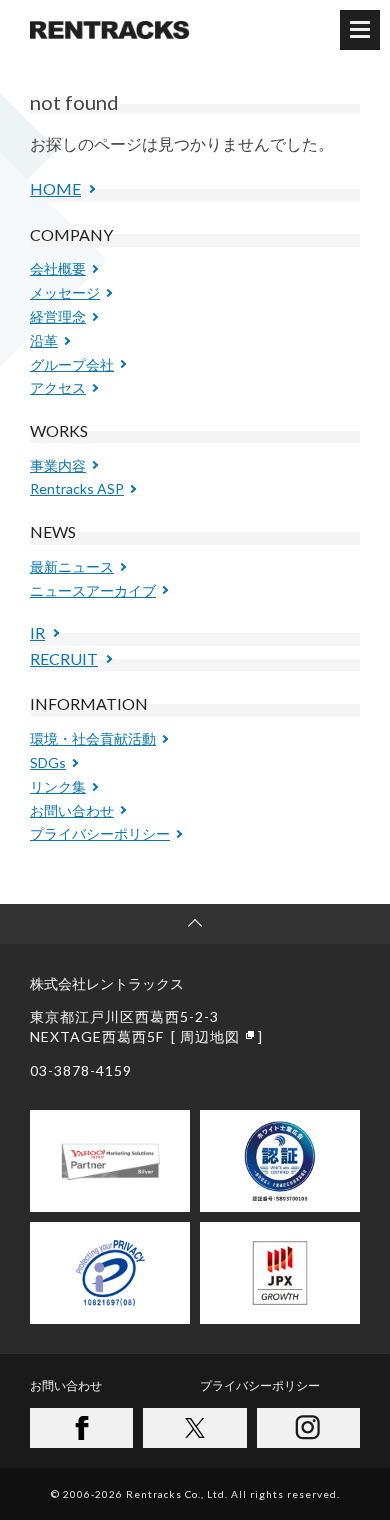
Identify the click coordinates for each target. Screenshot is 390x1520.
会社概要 (58, 268)
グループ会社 (72, 364)
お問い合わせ (72, 810)
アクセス (58, 387)
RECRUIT (64, 658)
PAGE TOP (195, 924)
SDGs (48, 762)
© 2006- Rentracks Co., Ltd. (195, 1494)
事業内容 (58, 465)
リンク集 (58, 786)
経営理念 (58, 316)
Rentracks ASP (77, 488)
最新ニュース (72, 566)
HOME (55, 188)
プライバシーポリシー (100, 833)
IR (37, 632)
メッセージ (65, 292)
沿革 (44, 340)
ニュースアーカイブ (93, 590)
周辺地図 (210, 1036)
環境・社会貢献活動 (93, 738)
